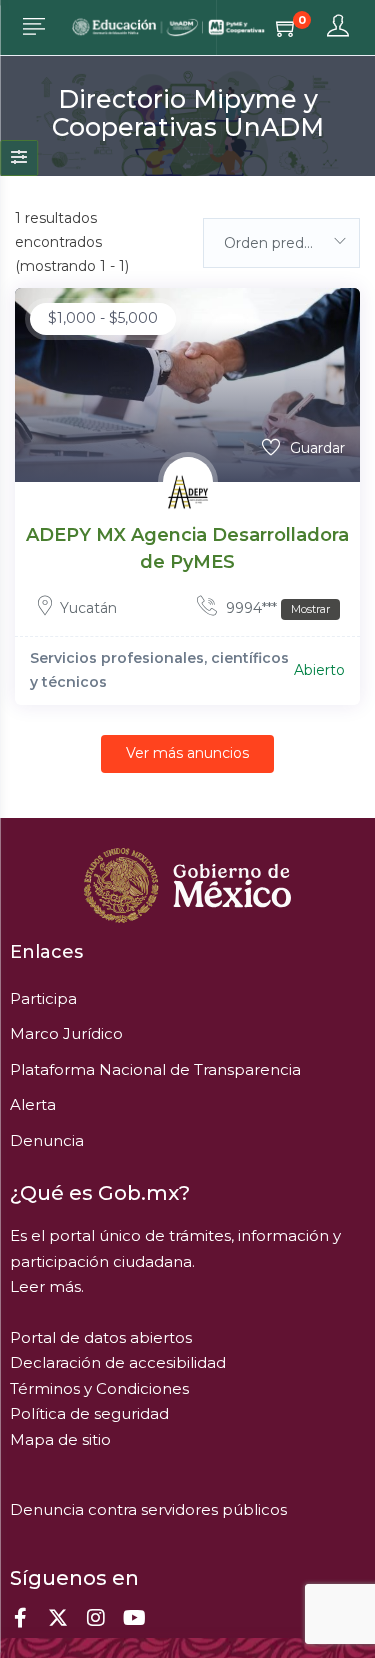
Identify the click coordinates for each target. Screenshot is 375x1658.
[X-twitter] (58, 1618)
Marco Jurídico (66, 1033)
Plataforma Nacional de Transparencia (155, 1069)
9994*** (276, 608)
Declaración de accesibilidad (118, 1362)
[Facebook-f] (20, 1618)
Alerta (33, 1104)
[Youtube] (134, 1618)
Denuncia (47, 1140)
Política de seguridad (89, 1413)
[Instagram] (96, 1618)
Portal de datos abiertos (101, 1337)
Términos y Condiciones (99, 1388)
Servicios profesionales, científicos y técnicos (159, 670)
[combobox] (282, 243)
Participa (43, 998)
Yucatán (88, 608)
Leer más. (47, 1286)
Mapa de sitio (60, 1439)
